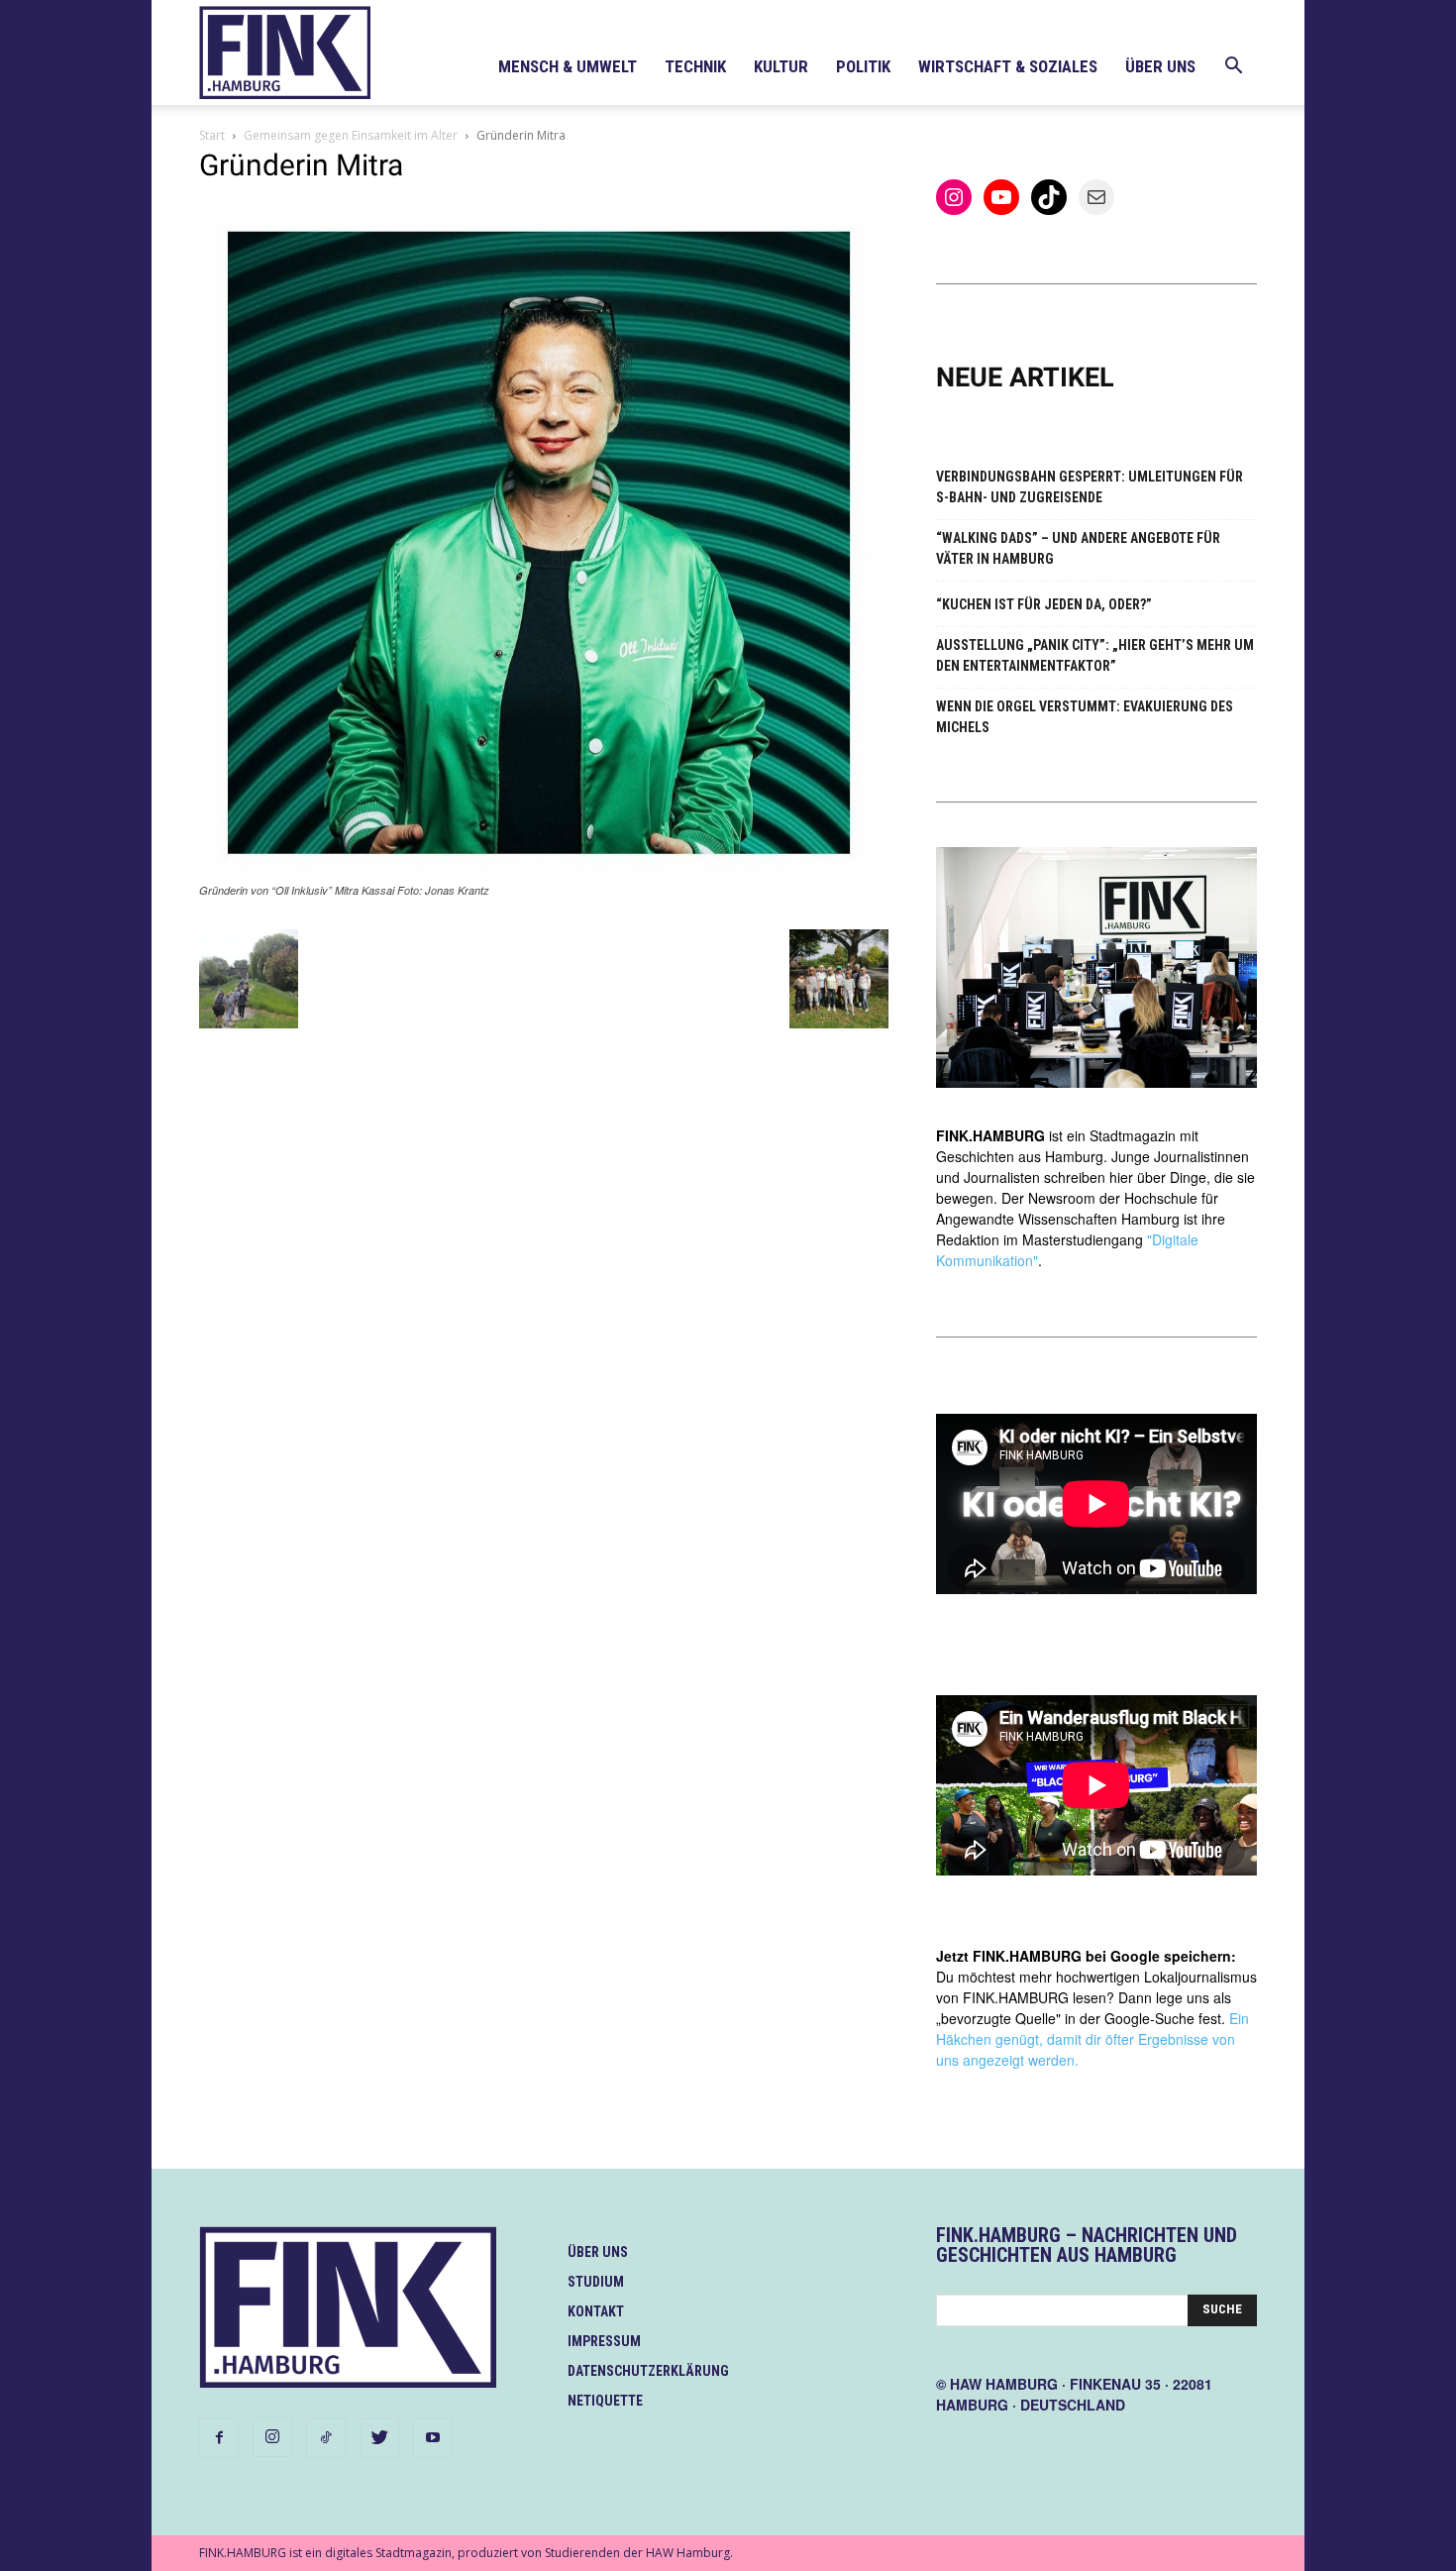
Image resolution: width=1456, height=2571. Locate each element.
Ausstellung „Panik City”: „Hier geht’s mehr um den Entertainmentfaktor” (1095, 655)
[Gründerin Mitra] (544, 871)
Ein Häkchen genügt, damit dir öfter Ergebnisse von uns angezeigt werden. (1092, 2039)
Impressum (604, 2341)
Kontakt (596, 2311)
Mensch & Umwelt (568, 66)
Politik (863, 66)
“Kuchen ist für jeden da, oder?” (1044, 604)
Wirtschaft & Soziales (1008, 66)
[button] (1233, 68)
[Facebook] (219, 2438)
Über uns (1160, 66)
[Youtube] (433, 2438)
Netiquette (605, 2401)
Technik (695, 66)
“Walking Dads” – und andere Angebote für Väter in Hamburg (1078, 548)
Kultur (781, 66)
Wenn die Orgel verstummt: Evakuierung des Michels (1085, 717)
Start (212, 135)
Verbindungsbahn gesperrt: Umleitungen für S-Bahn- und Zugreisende (1090, 487)
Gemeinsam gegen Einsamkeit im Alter (351, 135)
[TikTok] (326, 2438)
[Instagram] (272, 2437)
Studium (596, 2282)
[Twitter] (379, 2438)
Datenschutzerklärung (648, 2371)
